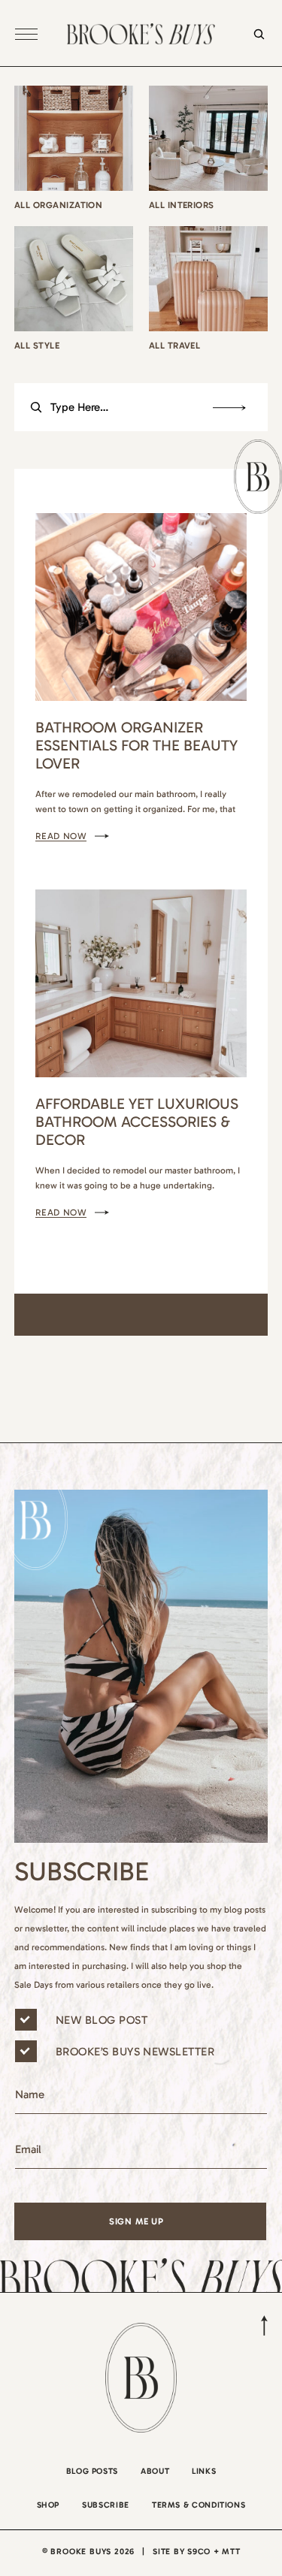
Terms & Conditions (199, 2505)
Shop (49, 2505)
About (155, 2471)
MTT (231, 2552)
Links (204, 2471)
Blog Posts (92, 2471)
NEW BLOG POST (102, 2020)
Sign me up (136, 2221)
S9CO (199, 2552)
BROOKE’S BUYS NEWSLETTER (135, 2052)
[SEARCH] (255, 43)
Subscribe (106, 2505)
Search (229, 408)
